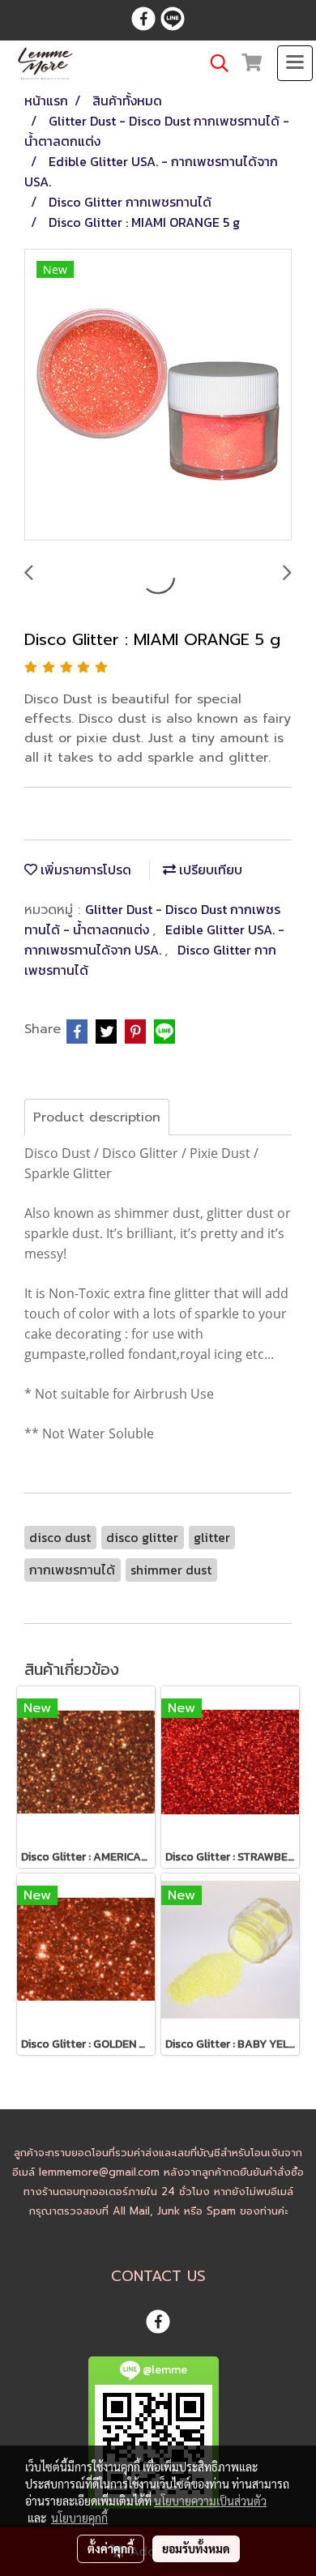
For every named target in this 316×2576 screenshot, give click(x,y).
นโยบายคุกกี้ (79, 2518)
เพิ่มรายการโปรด (84, 869)
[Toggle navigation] (295, 63)
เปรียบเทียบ (209, 869)
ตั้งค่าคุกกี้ (111, 2548)
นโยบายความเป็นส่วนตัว (210, 2501)
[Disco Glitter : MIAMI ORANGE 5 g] (158, 395)
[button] (214, 63)
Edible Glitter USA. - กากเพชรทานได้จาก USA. (154, 940)
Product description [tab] (97, 1117)
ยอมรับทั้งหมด (196, 2548)
